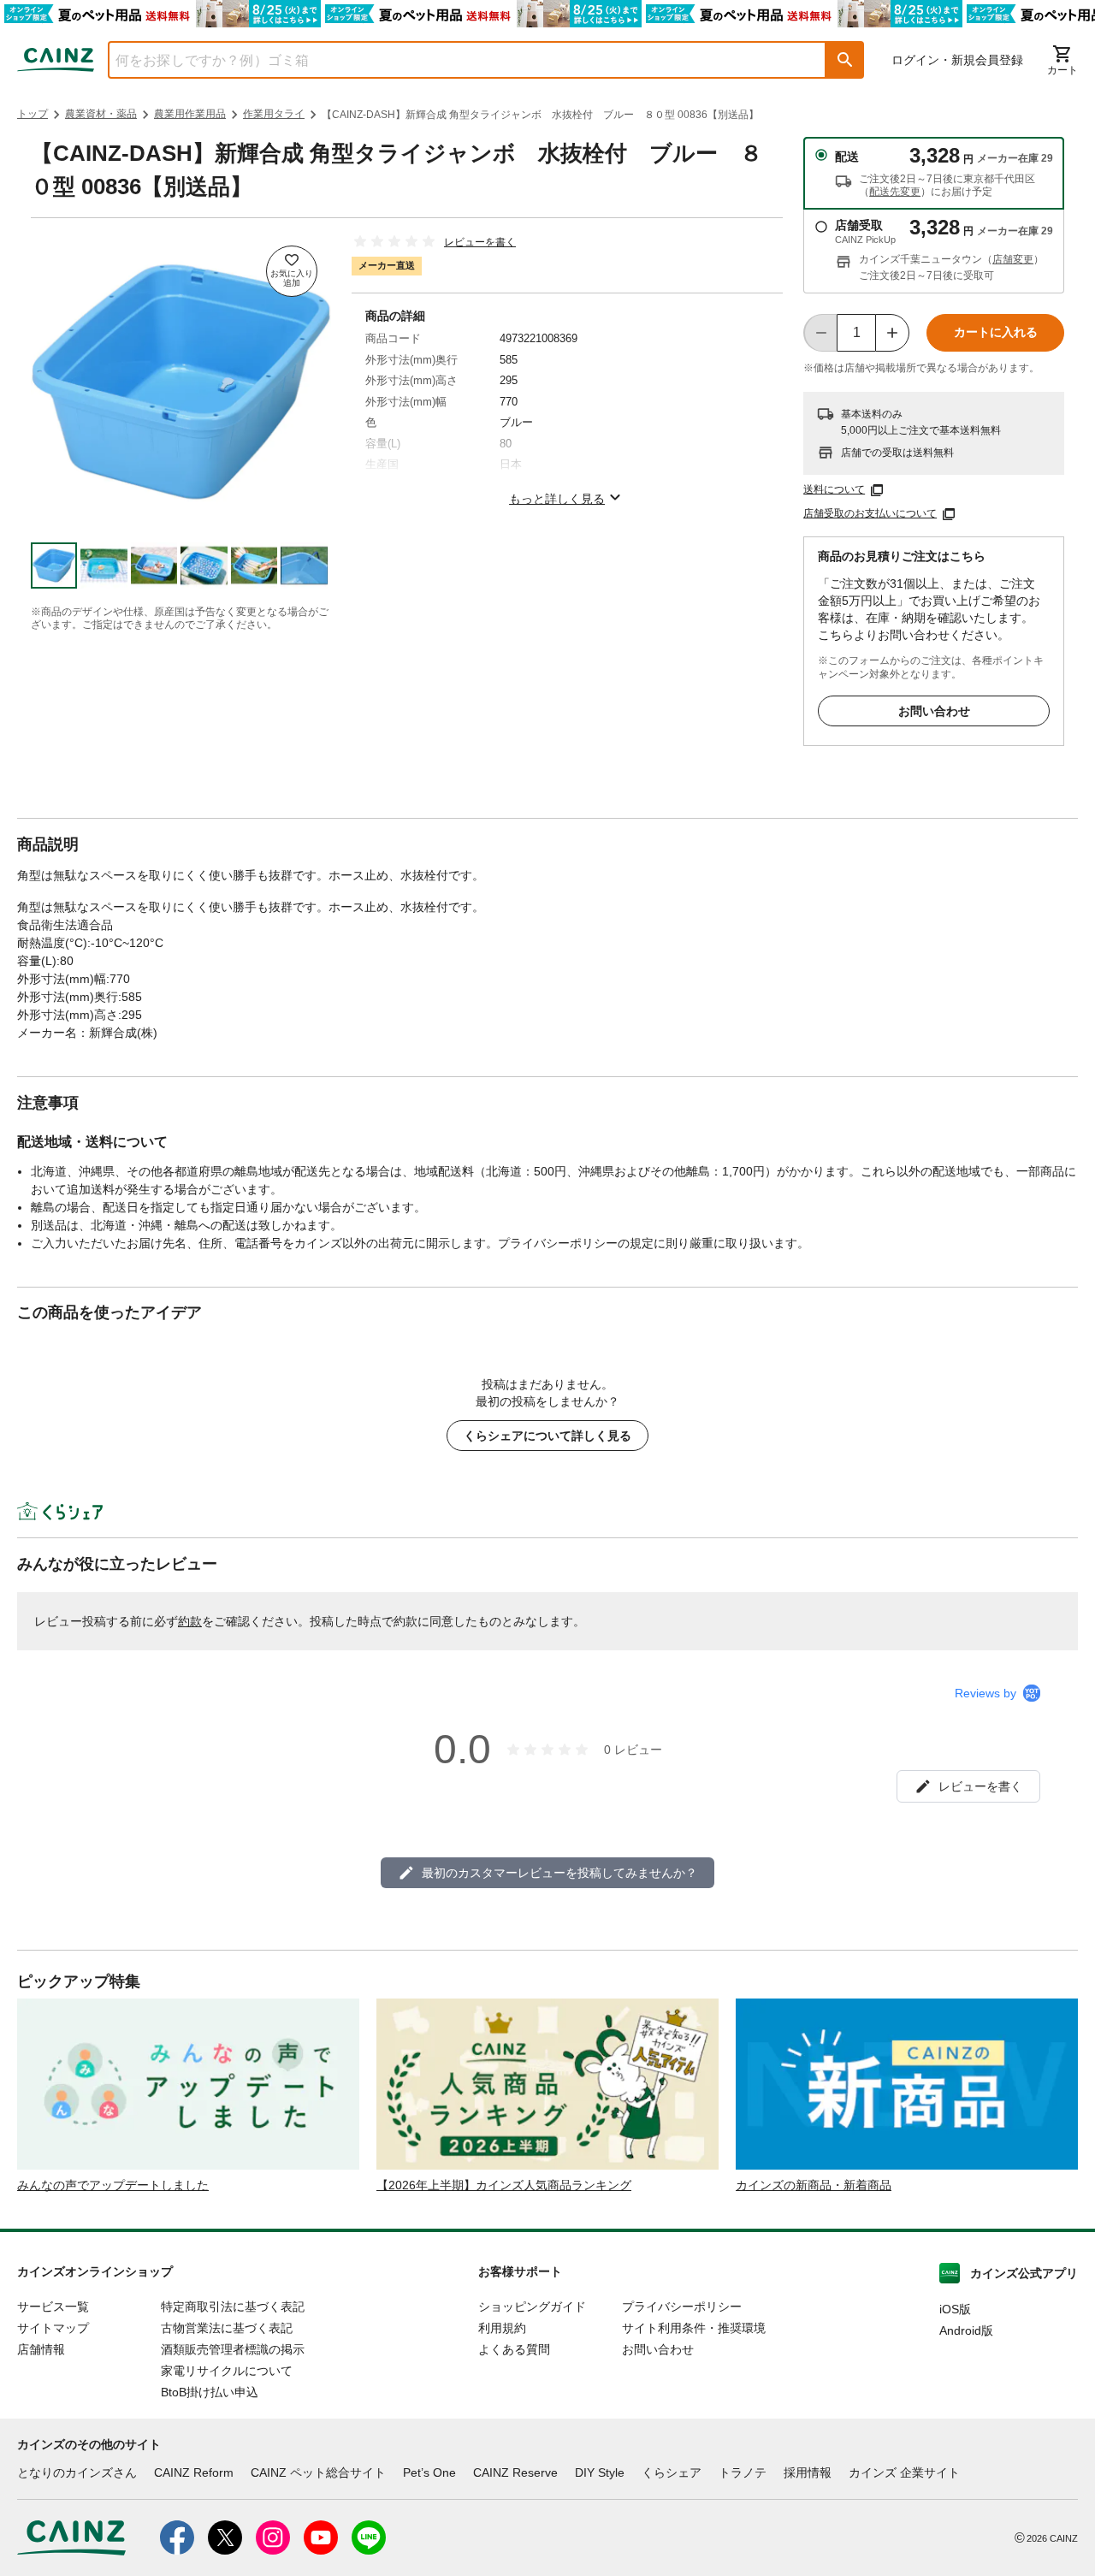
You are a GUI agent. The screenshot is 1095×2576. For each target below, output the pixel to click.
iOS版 (955, 2309)
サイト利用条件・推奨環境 (694, 2328)
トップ (33, 114)
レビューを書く (480, 242)
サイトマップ (53, 2328)
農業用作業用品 (190, 114)
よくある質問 (514, 2349)
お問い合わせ (934, 711)
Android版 (966, 2330)
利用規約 (502, 2328)
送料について (834, 489)
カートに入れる (996, 332)
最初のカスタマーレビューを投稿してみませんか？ (559, 1873)
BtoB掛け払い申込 (210, 2392)
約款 (190, 1621)
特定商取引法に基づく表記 (233, 2307)
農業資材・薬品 (101, 114)
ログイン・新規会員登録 (957, 60)
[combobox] (454, 60)
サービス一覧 (53, 2307)
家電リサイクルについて (227, 2371)
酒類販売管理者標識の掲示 (233, 2349)
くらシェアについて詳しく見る (547, 1436)
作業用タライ (274, 114)
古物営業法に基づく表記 (227, 2328)
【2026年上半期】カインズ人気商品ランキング (504, 2185)
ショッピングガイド (532, 2307)
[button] (845, 60)
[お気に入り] (292, 271)
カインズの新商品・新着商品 (814, 2185)
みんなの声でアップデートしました (113, 2185)
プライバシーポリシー (682, 2307)
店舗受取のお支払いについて (870, 513)
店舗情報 (41, 2349)
